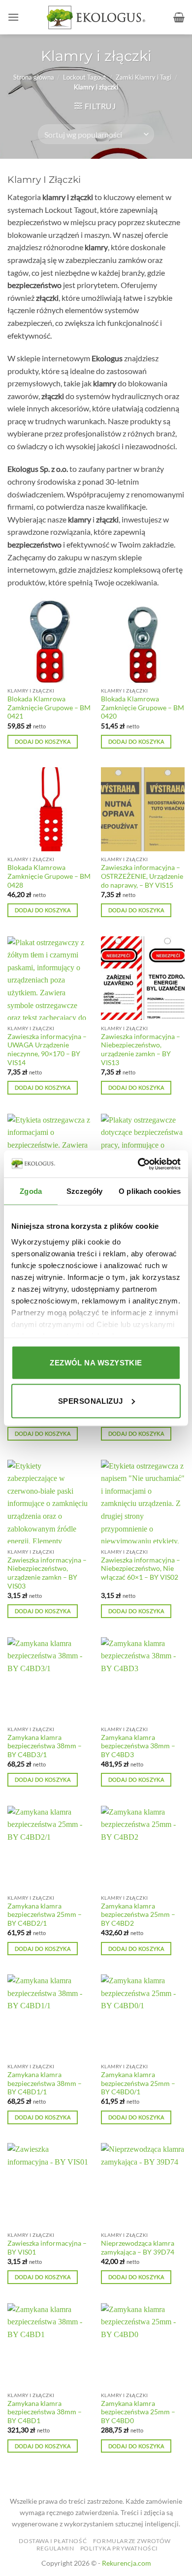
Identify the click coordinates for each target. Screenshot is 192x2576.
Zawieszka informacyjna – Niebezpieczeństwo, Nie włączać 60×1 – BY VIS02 (141, 1569)
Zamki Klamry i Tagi (144, 77)
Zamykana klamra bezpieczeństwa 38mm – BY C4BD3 (138, 1746)
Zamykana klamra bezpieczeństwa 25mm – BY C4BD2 (138, 1915)
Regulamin (55, 2548)
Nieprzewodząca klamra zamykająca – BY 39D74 (138, 2248)
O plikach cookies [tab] (150, 1191)
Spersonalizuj (91, 1401)
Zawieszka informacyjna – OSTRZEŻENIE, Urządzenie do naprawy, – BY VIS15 (142, 876)
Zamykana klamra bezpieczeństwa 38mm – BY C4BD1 (45, 2412)
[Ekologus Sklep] (96, 17)
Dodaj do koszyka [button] (43, 741)
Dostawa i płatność (53, 2541)
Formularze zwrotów (132, 2541)
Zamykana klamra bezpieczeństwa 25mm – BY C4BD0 (138, 2412)
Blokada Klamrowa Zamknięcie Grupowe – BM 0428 (49, 876)
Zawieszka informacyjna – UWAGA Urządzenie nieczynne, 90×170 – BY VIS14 (47, 1050)
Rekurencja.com (127, 2563)
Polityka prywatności (119, 2548)
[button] (13, 17)
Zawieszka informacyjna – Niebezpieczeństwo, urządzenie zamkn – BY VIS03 (47, 1573)
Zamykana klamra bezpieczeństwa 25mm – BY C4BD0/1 (138, 2083)
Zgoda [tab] (31, 1191)
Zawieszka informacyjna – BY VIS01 (47, 2248)
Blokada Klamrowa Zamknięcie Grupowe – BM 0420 (143, 708)
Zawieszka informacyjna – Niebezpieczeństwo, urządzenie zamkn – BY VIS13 (141, 1050)
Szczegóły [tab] (84, 1191)
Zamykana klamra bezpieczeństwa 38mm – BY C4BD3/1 (45, 1746)
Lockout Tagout (85, 77)
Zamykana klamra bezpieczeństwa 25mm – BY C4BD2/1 (45, 1915)
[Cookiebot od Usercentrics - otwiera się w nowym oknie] (138, 1164)
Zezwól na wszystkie (96, 1363)
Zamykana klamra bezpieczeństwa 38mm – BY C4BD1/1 (45, 2083)
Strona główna (34, 77)
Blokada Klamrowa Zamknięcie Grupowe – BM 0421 (49, 708)
